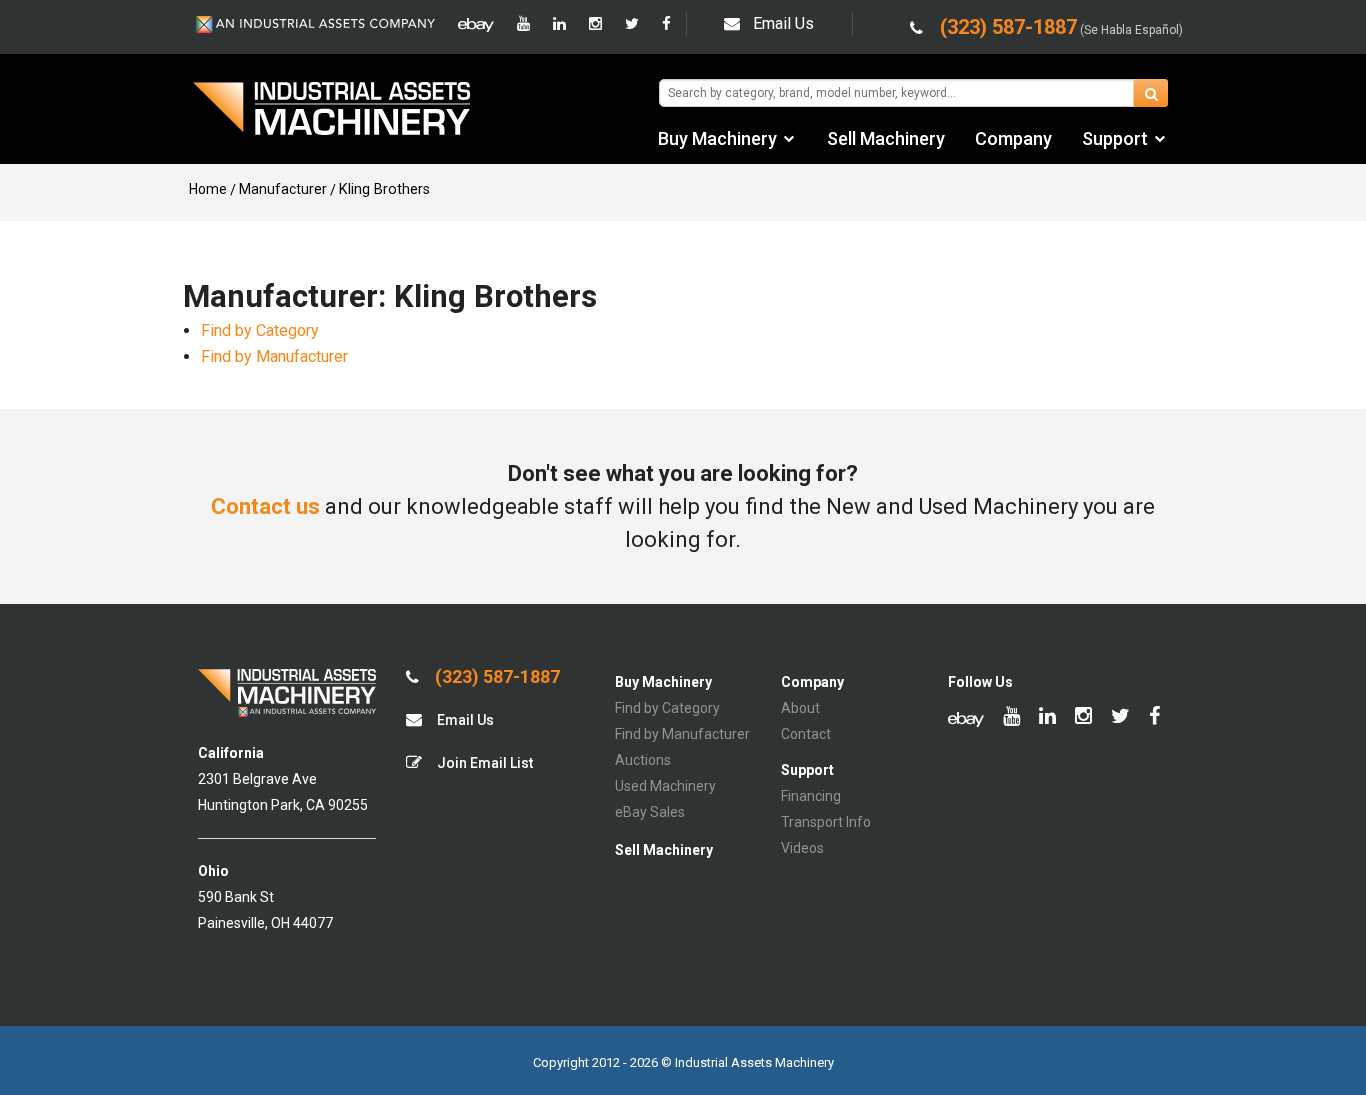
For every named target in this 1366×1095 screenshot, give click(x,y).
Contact (806, 734)
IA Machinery (332, 111)
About (800, 708)
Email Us (783, 23)
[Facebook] (666, 24)
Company (1013, 138)
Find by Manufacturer (274, 356)
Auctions (643, 760)
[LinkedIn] (559, 24)
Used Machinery (665, 786)
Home (208, 189)
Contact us (265, 506)
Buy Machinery (717, 138)
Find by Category (260, 330)
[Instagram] (595, 24)
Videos (802, 848)
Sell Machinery (886, 138)
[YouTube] (523, 24)
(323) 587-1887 (495, 677)
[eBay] (476, 24)
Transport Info (826, 822)
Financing (811, 796)
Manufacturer (283, 189)
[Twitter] (632, 24)
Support (1115, 138)
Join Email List (483, 763)
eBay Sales (650, 812)
